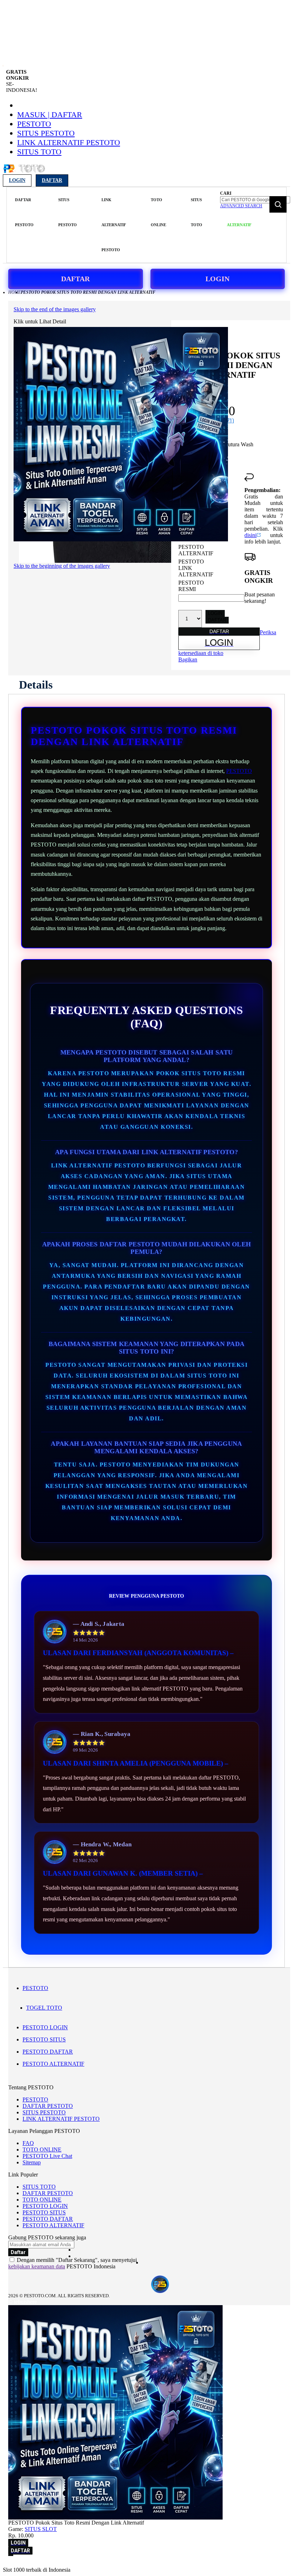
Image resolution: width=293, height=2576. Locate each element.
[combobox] (255, 200)
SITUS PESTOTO (46, 133)
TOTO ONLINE (42, 2150)
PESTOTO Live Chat (47, 2156)
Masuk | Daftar (50, 115)
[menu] (113, 225)
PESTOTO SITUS (44, 2039)
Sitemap (32, 2162)
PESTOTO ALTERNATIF (53, 2064)
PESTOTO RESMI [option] (191, 586)
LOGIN (217, 279)
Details (36, 685)
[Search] (278, 204)
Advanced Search (241, 206)
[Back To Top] (11, 2555)
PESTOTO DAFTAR (48, 2052)
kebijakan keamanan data (37, 2266)
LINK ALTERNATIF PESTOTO (69, 142)
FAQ (28, 2143)
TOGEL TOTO (44, 2008)
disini (250, 535)
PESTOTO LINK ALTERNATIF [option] (196, 568)
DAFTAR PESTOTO (48, 2106)
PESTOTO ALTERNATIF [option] (196, 550)
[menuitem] (24, 212)
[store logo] (24, 172)
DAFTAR (75, 279)
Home (14, 292)
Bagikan (188, 659)
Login (17, 180)
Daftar (52, 180)
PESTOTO (34, 124)
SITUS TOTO (39, 152)
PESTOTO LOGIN (45, 2027)
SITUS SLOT (41, 2529)
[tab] (36, 685)
